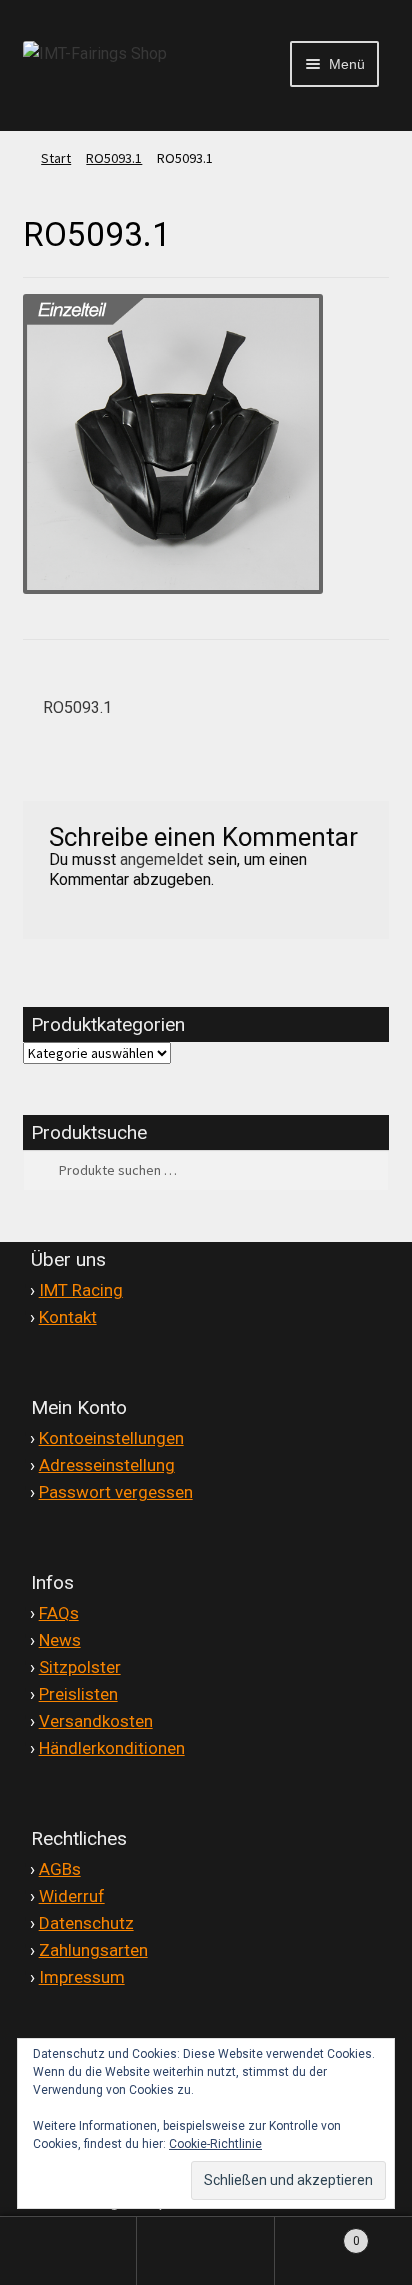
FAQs (59, 1613)
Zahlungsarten (93, 1950)
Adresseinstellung (107, 1465)
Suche (205, 2251)
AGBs (60, 1869)
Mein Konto (68, 2251)
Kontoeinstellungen (111, 1438)
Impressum (82, 1977)
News (60, 1640)
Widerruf (72, 1896)
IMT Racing (81, 1290)
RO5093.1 (114, 158)
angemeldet (161, 859)
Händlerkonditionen (112, 1748)
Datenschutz (86, 1923)
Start (56, 158)
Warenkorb (317, 2232)
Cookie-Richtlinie (215, 2144)
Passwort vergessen (116, 1492)
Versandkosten (96, 1721)
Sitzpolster (80, 1667)
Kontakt (68, 1317)
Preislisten (78, 1694)
